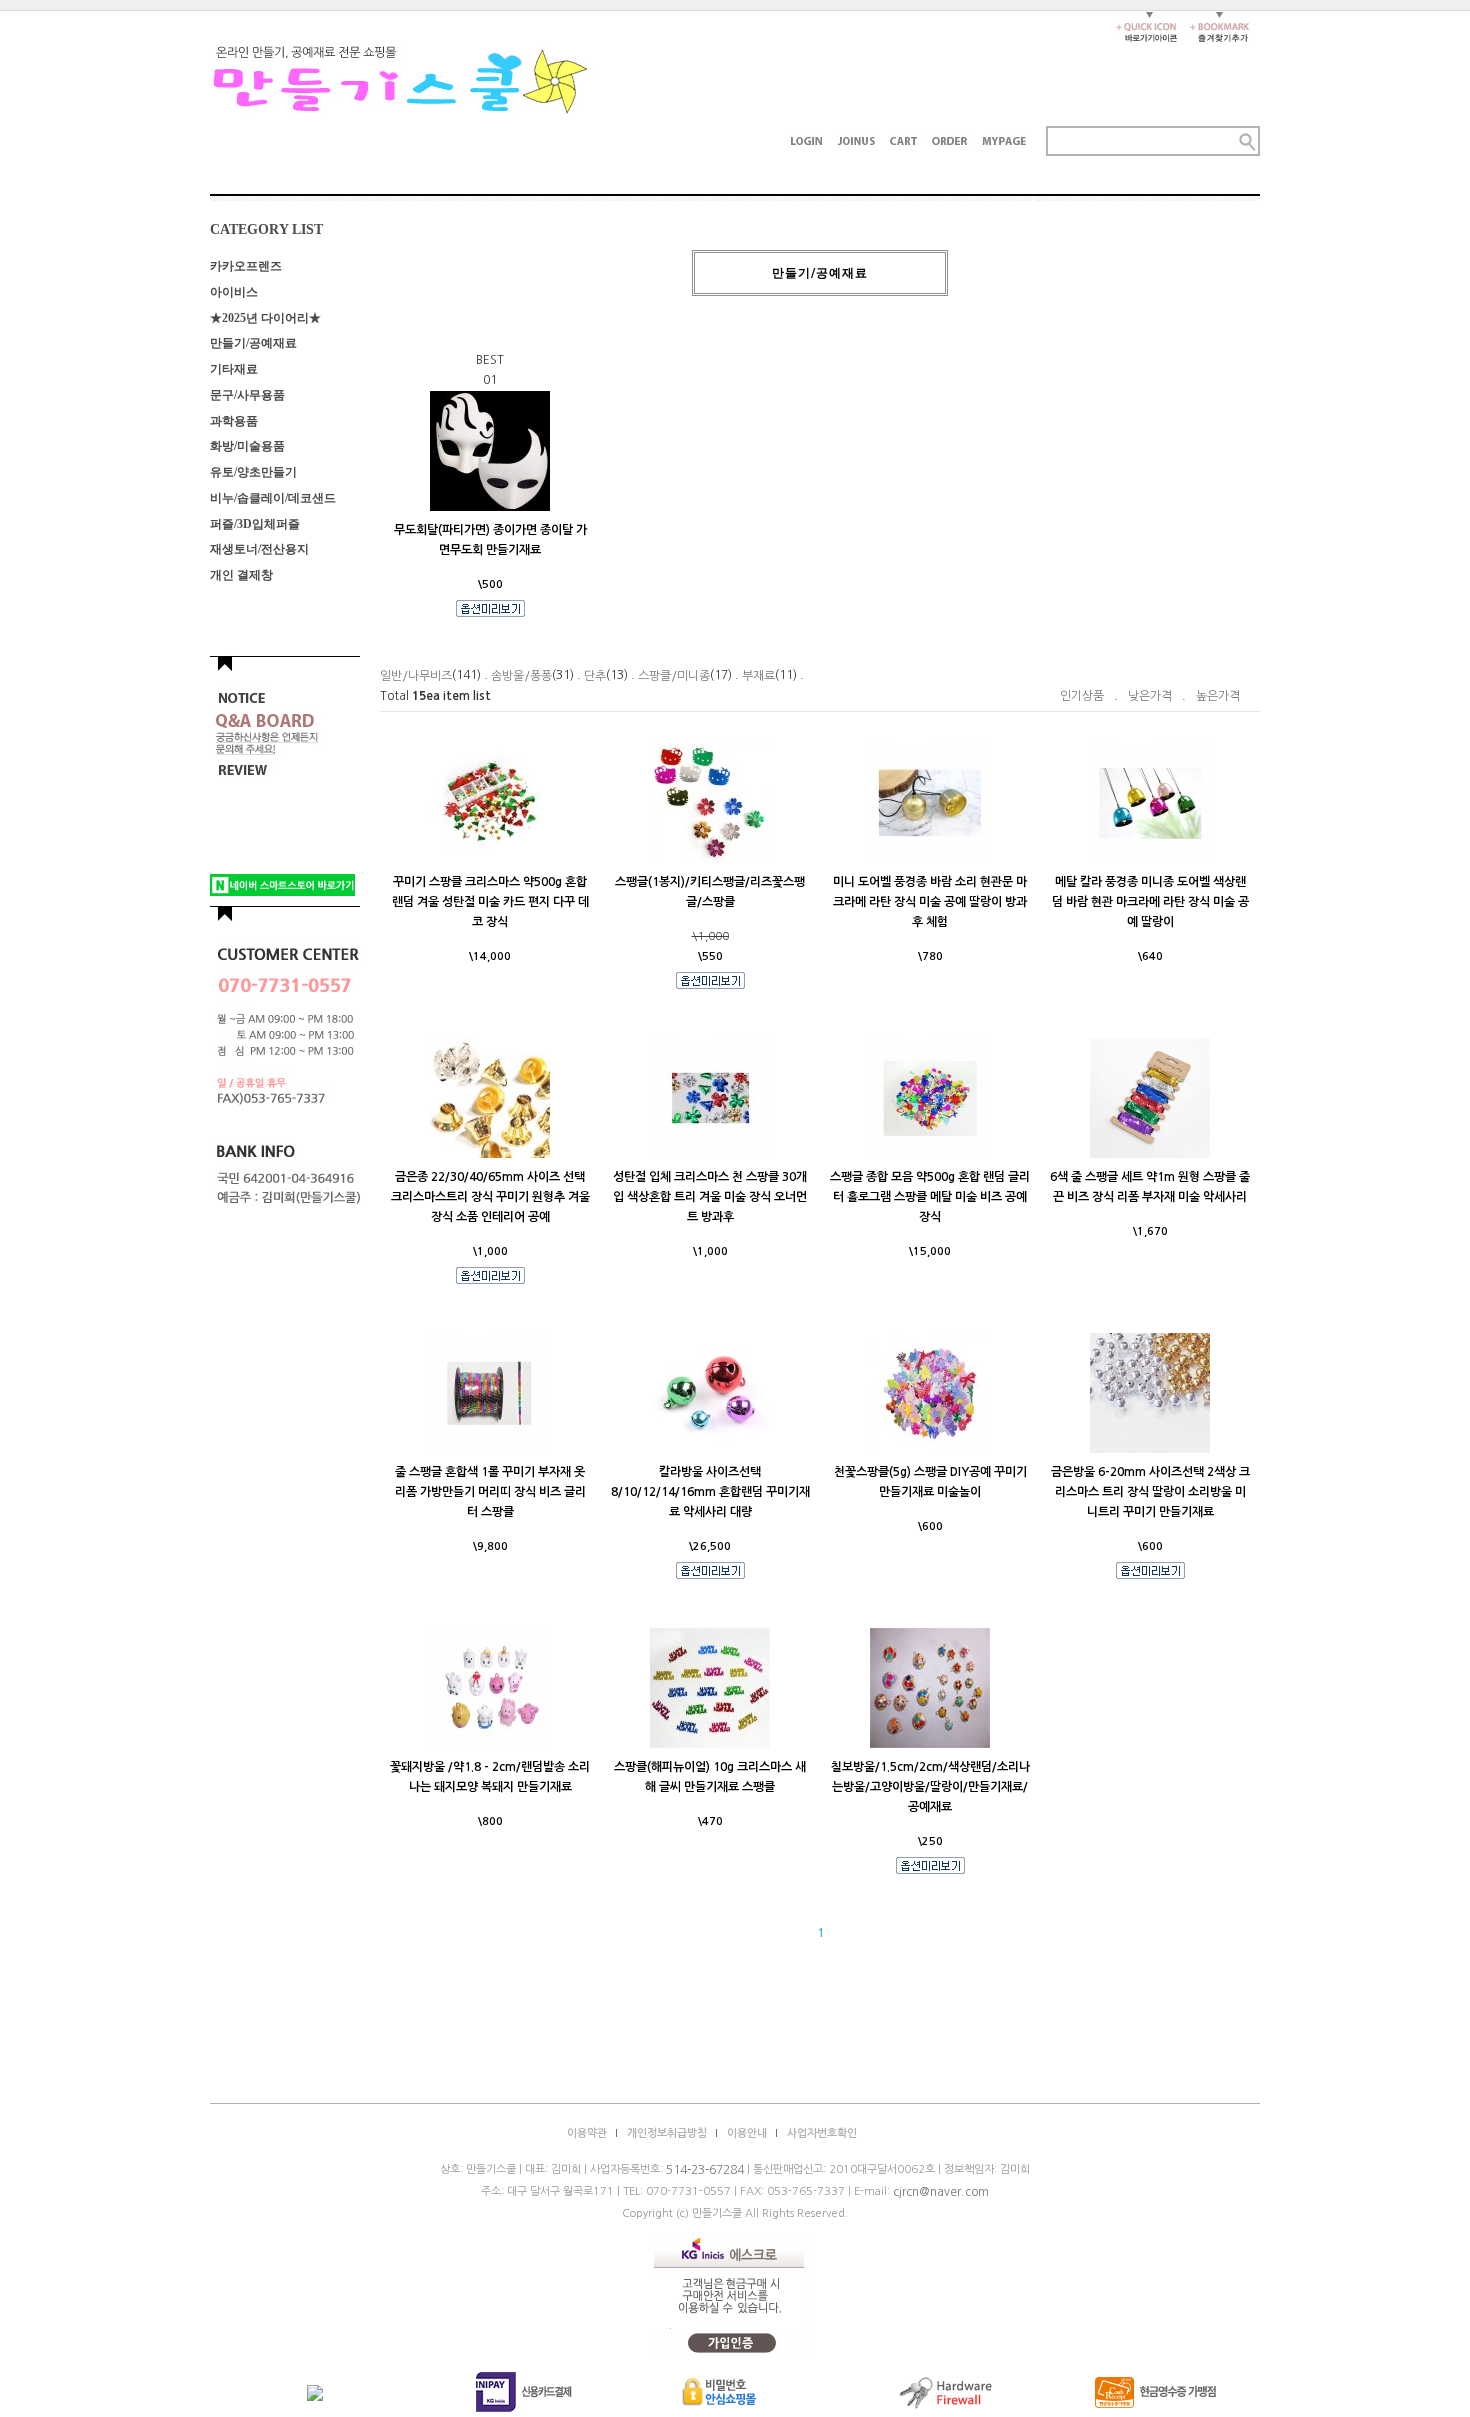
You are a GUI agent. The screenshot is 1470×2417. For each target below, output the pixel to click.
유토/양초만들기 (253, 472)
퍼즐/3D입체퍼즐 (255, 523)
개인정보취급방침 (667, 2133)
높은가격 (1218, 696)
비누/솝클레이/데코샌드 (273, 498)
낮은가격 (1150, 696)
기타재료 (234, 369)
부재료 (758, 676)
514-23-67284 (705, 2170)
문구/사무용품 (247, 395)
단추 (595, 676)
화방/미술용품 (247, 446)
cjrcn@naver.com (941, 2192)
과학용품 (234, 420)
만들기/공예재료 (253, 343)
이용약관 (587, 2133)
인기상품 (1082, 696)
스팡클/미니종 (674, 676)
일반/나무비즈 (416, 676)
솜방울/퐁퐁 (521, 676)
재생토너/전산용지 (259, 549)
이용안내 (747, 2133)
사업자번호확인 (822, 2133)
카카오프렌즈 (246, 266)
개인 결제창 (241, 575)
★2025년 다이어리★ (265, 317)
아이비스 (234, 292)
